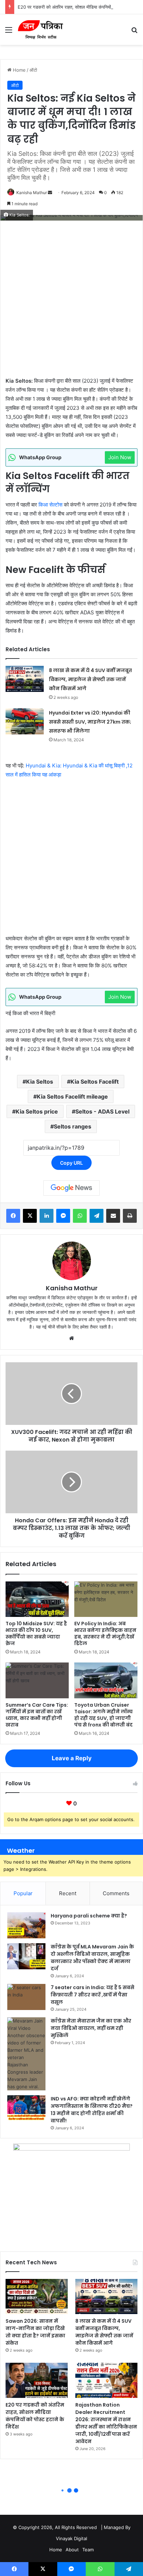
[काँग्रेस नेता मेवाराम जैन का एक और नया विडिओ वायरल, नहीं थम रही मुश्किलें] (26, 2054)
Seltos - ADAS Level (102, 1111)
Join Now (120, 457)
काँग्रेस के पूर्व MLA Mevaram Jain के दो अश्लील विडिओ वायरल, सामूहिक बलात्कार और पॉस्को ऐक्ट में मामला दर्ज (92, 1958)
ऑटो (33, 70)
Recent (68, 1893)
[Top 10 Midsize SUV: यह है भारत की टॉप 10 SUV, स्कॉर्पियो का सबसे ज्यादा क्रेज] (37, 1599)
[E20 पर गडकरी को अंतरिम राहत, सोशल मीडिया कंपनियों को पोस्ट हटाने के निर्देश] (37, 2380)
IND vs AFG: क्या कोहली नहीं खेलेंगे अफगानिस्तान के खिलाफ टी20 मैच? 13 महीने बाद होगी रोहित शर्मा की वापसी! (92, 2110)
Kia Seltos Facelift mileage (72, 1096)
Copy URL (71, 1163)
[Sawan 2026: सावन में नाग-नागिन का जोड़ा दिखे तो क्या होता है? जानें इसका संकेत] (37, 2296)
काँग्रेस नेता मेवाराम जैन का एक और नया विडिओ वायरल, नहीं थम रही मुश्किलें (91, 2028)
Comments (116, 1893)
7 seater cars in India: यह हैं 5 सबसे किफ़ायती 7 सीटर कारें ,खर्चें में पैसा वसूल (92, 1995)
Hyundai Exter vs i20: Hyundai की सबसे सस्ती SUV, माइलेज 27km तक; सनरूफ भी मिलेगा (90, 722)
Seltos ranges (73, 1126)
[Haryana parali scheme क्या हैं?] (26, 1925)
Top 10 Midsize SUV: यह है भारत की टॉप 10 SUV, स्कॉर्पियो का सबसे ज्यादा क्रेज (36, 1633)
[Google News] (71, 1188)
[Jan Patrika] (40, 30)
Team (88, 2550)
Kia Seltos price (37, 1111)
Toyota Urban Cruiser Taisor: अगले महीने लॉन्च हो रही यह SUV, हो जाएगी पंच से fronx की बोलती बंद (103, 1715)
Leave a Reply (72, 1758)
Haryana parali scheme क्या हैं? (89, 1916)
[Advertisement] (71, 302)
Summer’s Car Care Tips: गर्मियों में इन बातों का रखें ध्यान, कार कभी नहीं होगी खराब (37, 1715)
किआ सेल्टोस (51, 505)
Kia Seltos (40, 1082)
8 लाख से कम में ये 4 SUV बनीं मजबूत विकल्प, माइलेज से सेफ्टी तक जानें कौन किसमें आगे (90, 679)
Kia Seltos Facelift (95, 1082)
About (72, 2550)
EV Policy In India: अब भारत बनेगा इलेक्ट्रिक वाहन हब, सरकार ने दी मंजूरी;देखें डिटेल (105, 1633)
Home (19, 70)
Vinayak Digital (71, 2538)
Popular (23, 1893)
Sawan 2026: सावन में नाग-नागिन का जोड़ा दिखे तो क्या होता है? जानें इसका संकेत (35, 2332)
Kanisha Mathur (32, 193)
